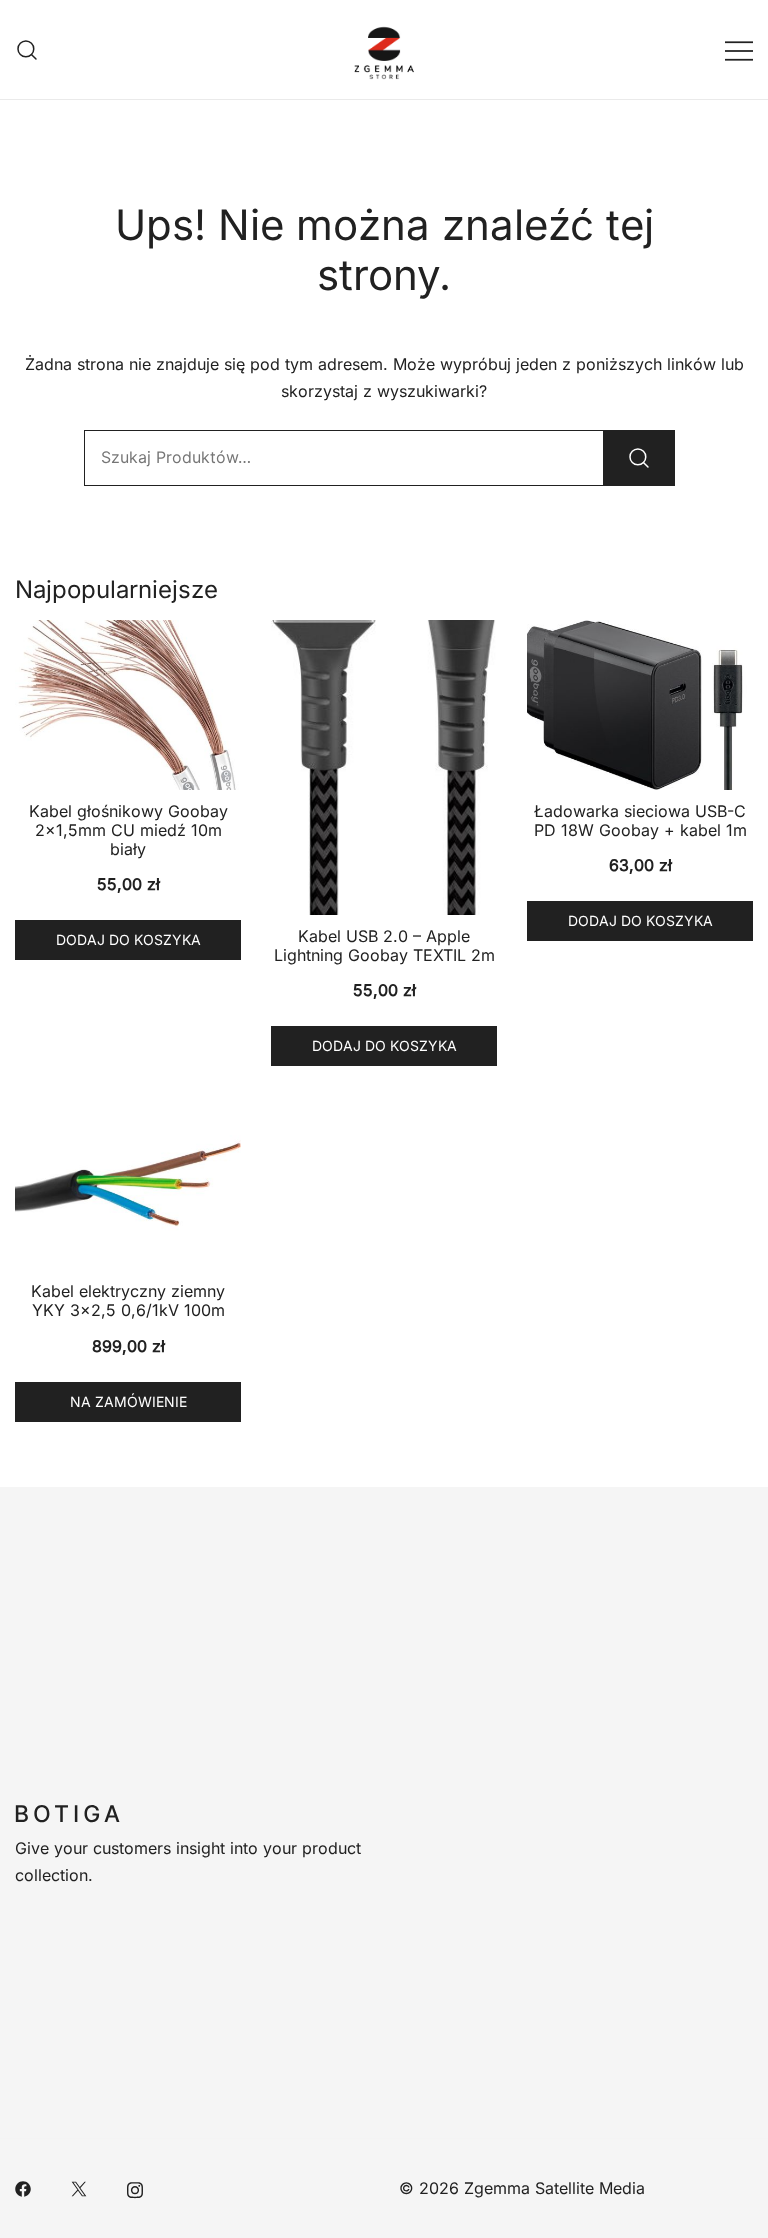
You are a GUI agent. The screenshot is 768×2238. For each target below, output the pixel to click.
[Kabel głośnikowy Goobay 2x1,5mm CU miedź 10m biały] (128, 705)
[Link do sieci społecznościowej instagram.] (135, 2188)
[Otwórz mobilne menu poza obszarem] (739, 49)
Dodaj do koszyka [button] (128, 939)
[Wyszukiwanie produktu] (27, 49)
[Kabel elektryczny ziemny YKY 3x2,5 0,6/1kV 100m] (128, 1186)
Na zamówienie (128, 1401)
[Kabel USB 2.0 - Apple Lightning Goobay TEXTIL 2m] (384, 767)
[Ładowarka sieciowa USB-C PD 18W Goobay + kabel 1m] (640, 705)
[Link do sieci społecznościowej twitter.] (79, 2188)
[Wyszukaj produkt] (639, 458)
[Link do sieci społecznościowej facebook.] (23, 2188)
